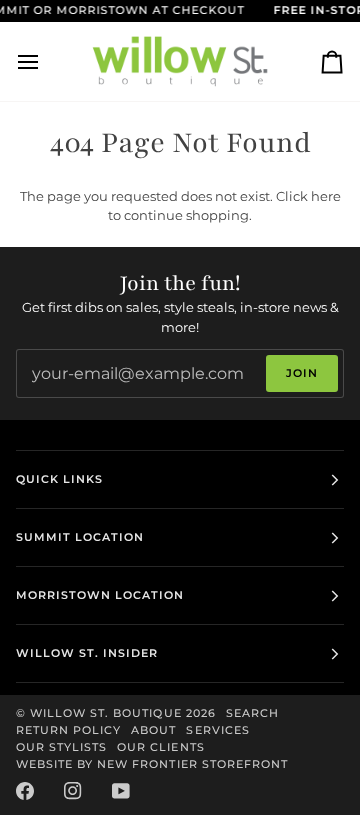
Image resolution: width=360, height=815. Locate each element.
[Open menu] (46, 61)
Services (217, 730)
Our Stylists (61, 747)
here (326, 196)
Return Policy (68, 730)
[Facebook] (25, 791)
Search (252, 713)
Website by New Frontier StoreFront (152, 764)
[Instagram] (73, 791)
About (153, 730)
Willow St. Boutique (106, 713)
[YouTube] (121, 791)
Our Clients (160, 747)
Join (302, 373)
